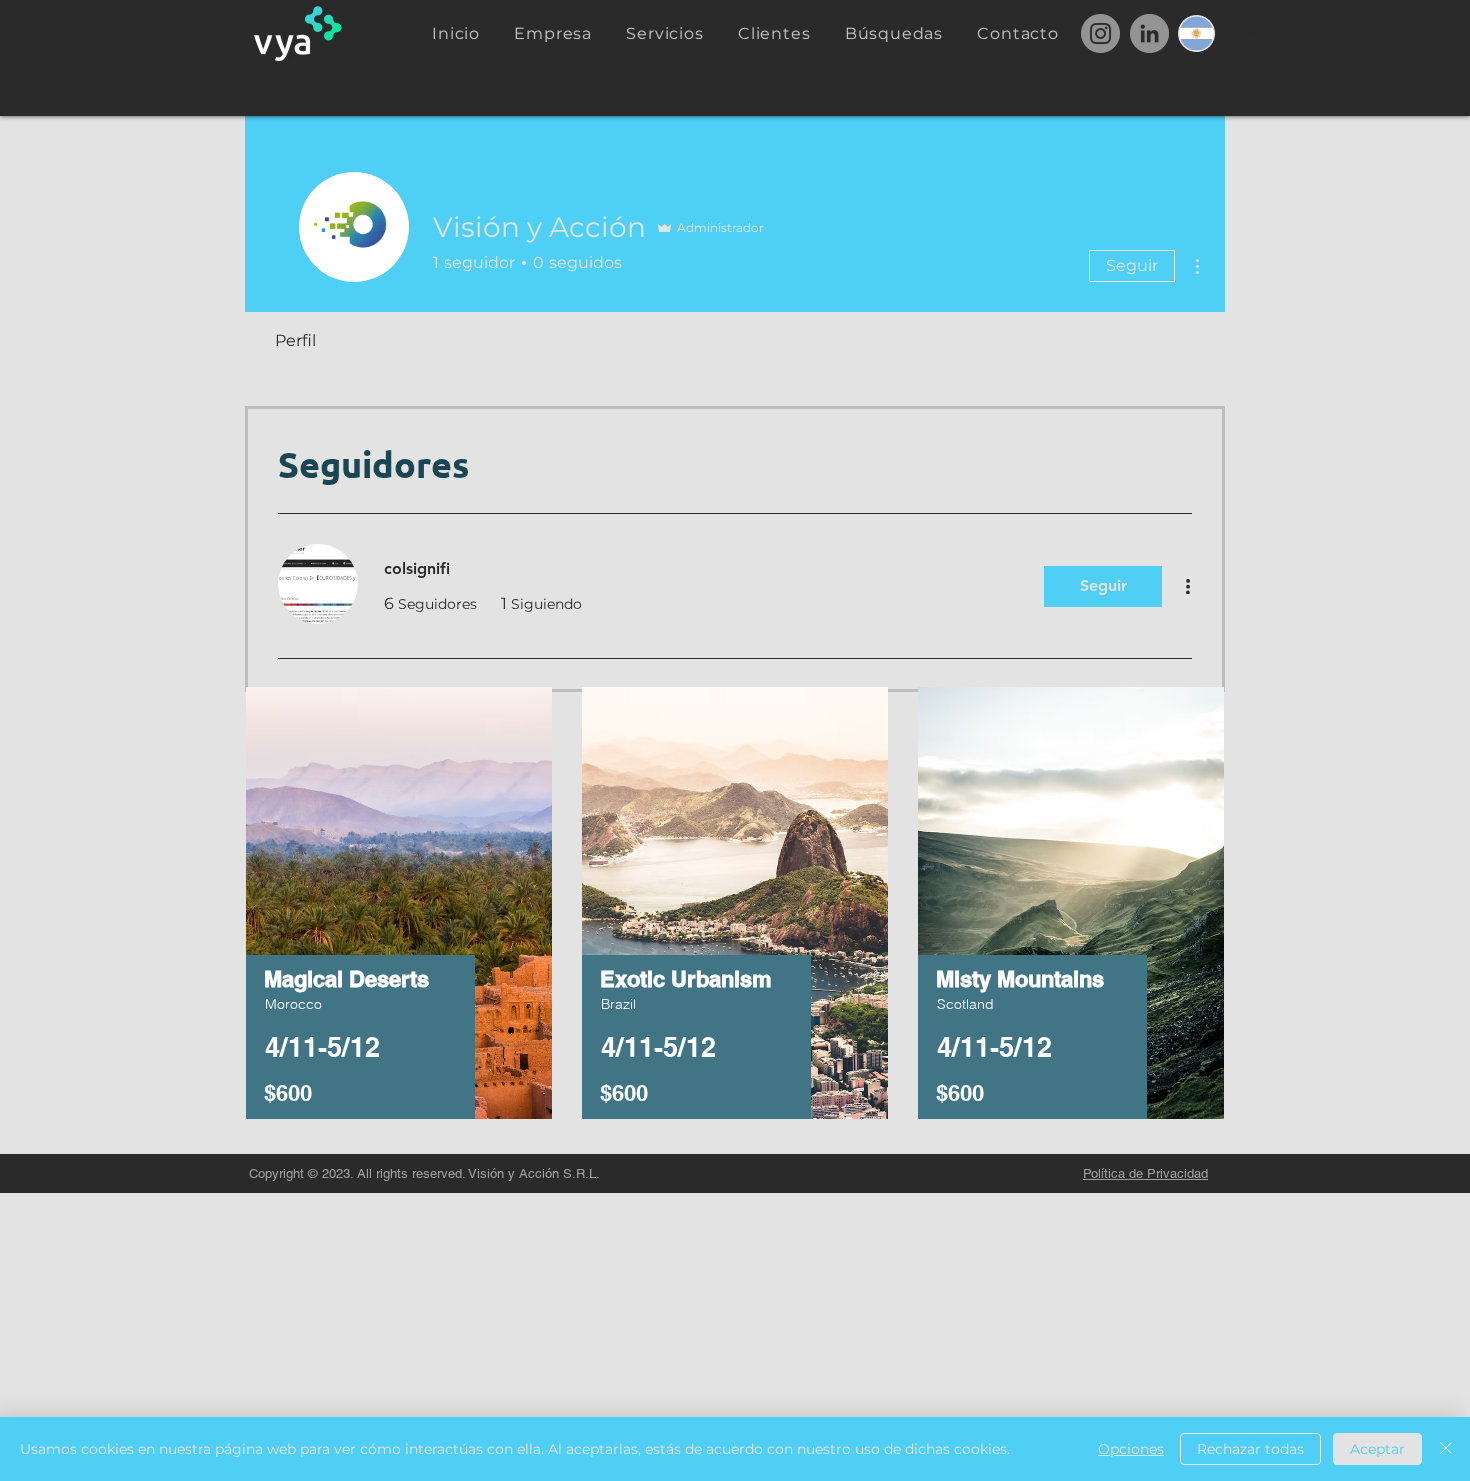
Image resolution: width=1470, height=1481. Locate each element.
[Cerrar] (1446, 1449)
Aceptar (1377, 1449)
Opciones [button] (1131, 1449)
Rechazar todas (1250, 1449)
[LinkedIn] (1149, 33)
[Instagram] (1100, 33)
